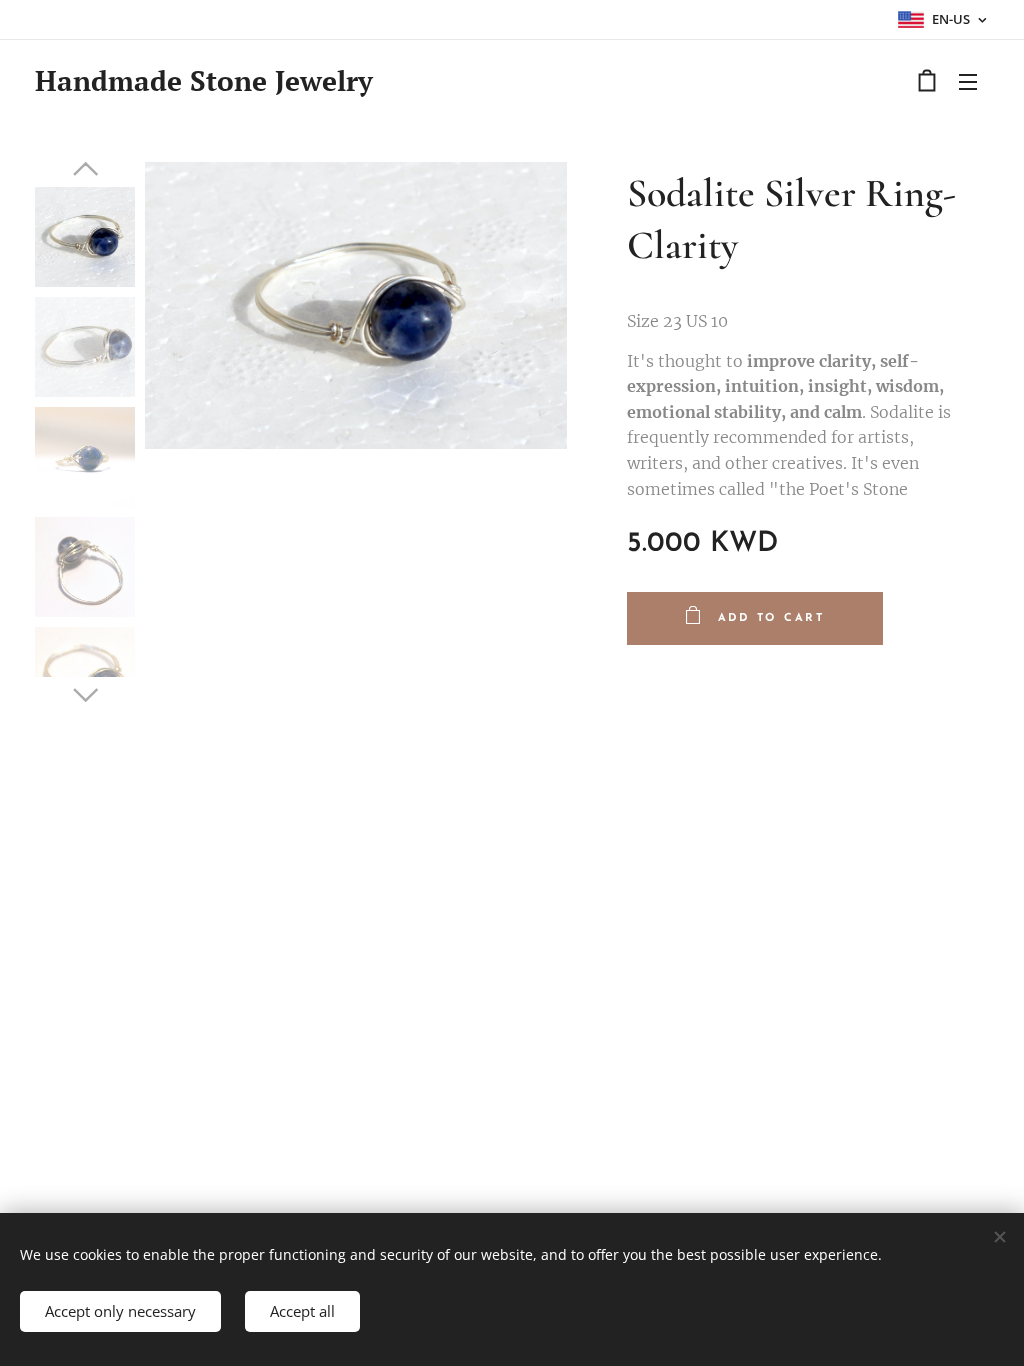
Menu (974, 81)
